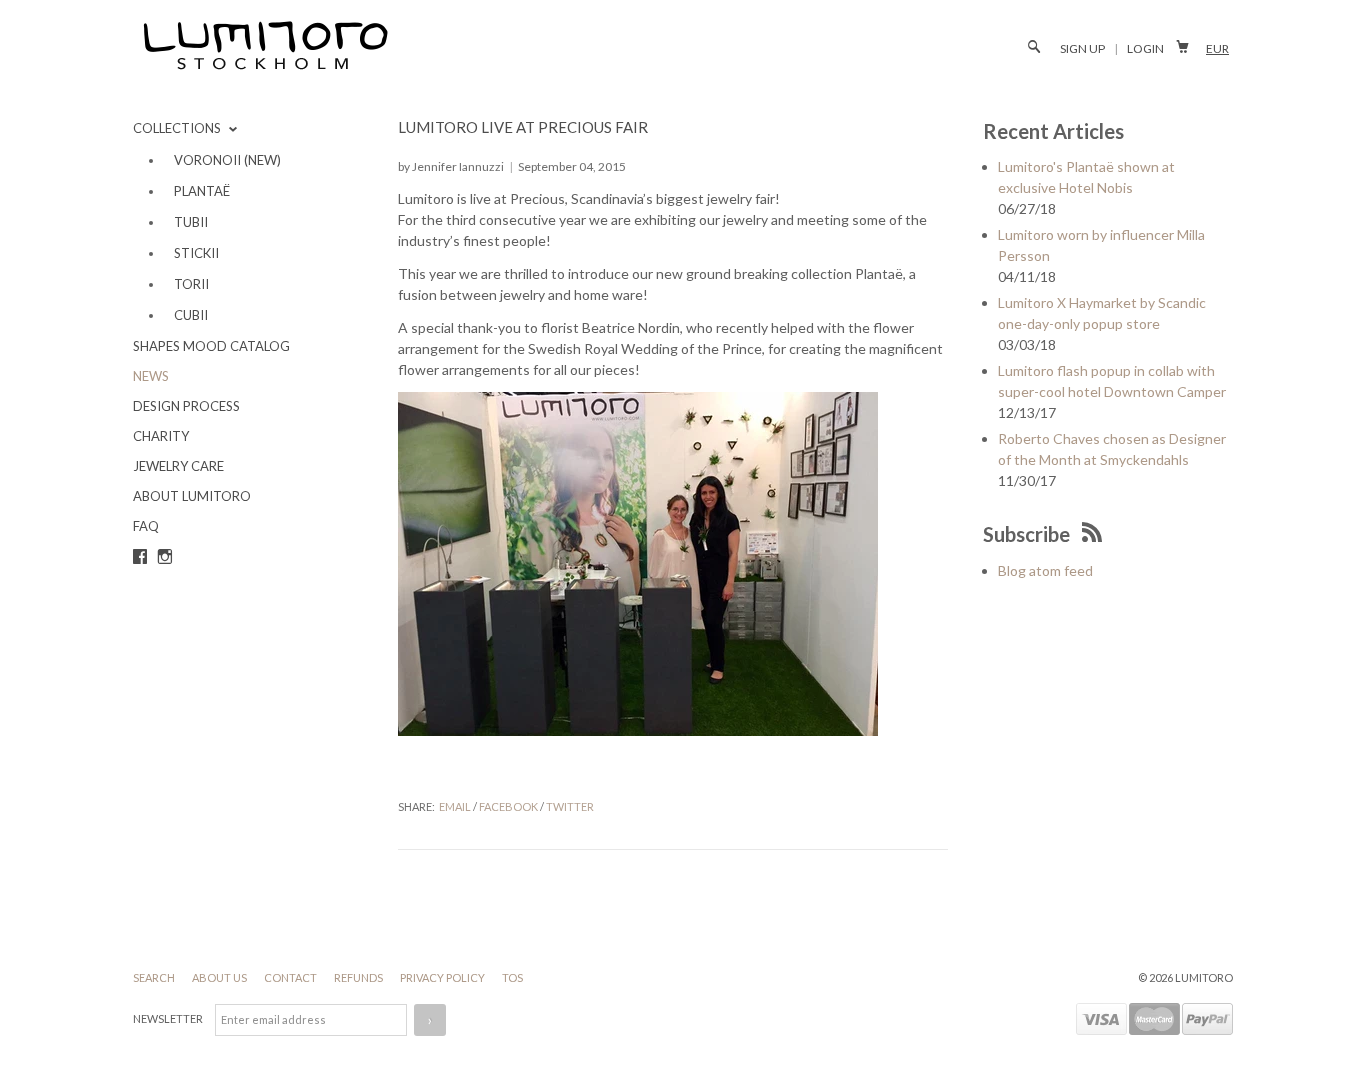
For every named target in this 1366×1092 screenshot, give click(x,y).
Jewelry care (178, 466)
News (151, 376)
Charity (161, 436)
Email (455, 806)
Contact (291, 977)
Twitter (570, 806)
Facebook (508, 806)
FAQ (146, 526)
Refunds (359, 977)
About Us (220, 977)
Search (155, 977)
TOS (512, 977)
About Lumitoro (192, 496)
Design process (186, 406)
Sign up (1082, 48)
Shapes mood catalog (211, 346)
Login (1145, 48)
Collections (178, 128)
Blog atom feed (1045, 570)
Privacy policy (443, 977)
